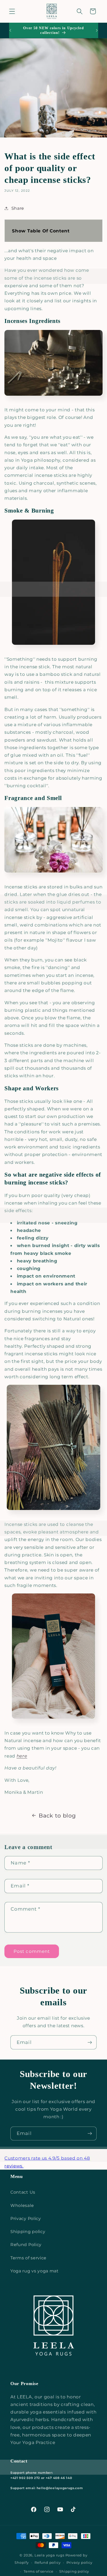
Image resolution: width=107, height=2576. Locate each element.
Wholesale (22, 2205)
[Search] (80, 11)
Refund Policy (26, 2244)
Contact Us (23, 2192)
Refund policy (48, 2563)
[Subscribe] (90, 2042)
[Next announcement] (97, 31)
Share (18, 208)
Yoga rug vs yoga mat (35, 2271)
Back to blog (57, 1816)
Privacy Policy (26, 2218)
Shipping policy (28, 2231)
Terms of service (28, 2258)
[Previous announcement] (10, 31)
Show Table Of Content (41, 231)
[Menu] (12, 11)
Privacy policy (79, 2563)
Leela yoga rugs (49, 2555)
